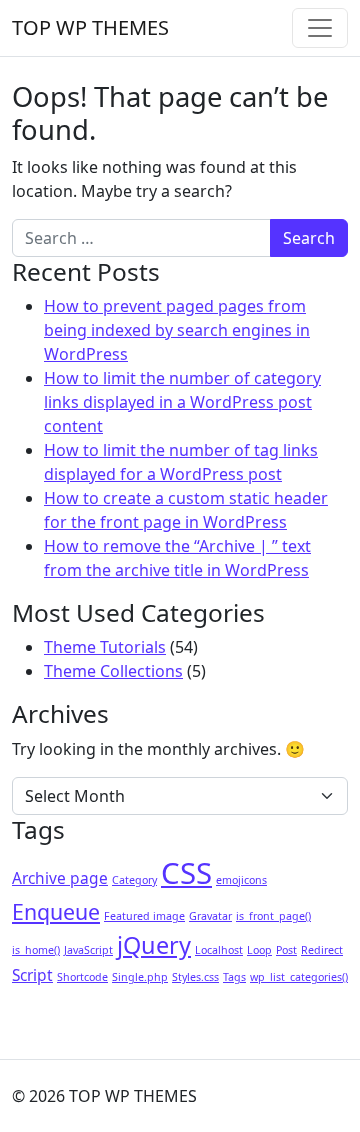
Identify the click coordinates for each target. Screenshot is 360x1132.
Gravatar (210, 916)
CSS (186, 873)
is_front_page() (273, 916)
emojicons (241, 880)
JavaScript (88, 950)
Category (134, 880)
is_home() (36, 950)
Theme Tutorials (105, 647)
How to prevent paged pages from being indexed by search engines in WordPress (177, 330)
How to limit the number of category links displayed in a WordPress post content (182, 402)
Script (32, 975)
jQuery (154, 945)
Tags (234, 977)
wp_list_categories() (299, 977)
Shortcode (82, 977)
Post (286, 950)
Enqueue (56, 911)
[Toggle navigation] (320, 28)
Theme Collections (113, 671)
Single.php (140, 977)
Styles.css (195, 977)
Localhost (219, 950)
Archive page (60, 878)
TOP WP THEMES (90, 27)
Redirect (322, 950)
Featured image (144, 916)
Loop (259, 950)
